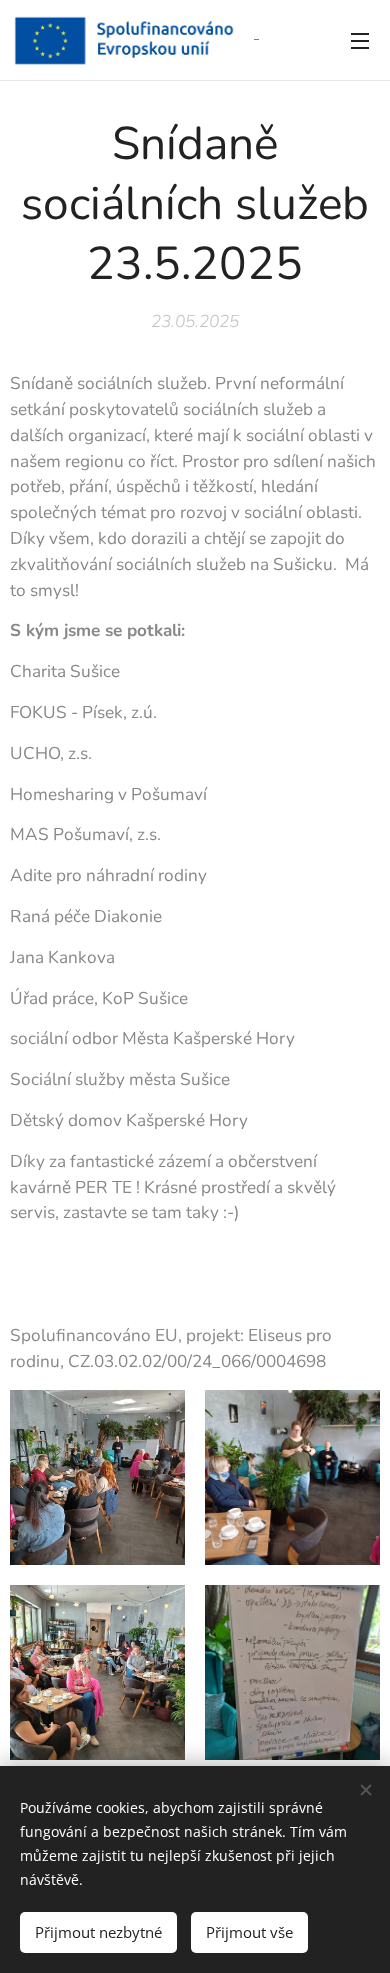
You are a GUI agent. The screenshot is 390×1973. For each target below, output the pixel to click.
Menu (360, 40)
